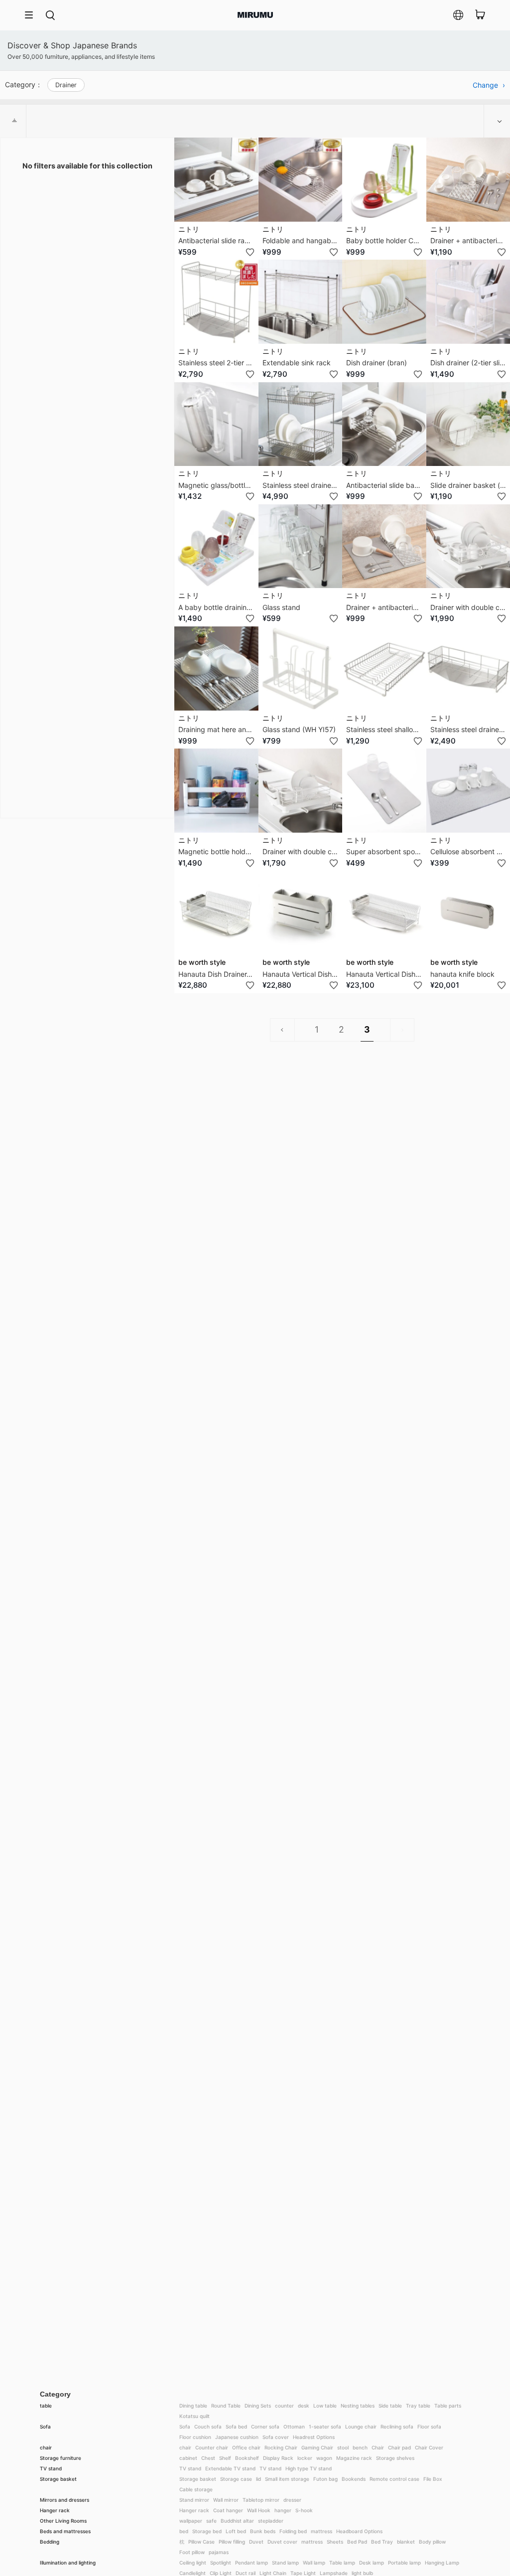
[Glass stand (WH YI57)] (301, 669)
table (46, 2406)
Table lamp (342, 2563)
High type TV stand (309, 2468)
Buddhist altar (237, 2521)
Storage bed (207, 2531)
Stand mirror (194, 2500)
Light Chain (273, 2573)
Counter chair (212, 2447)
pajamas (219, 2552)
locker (305, 2458)
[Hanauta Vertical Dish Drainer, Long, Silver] (384, 913)
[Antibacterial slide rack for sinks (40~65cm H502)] (216, 180)
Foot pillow (192, 2552)
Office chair (246, 2447)
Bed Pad (357, 2542)
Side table (390, 2406)
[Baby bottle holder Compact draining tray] (384, 180)
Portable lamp (404, 2563)
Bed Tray (382, 2542)
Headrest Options (314, 2437)
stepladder (271, 2521)
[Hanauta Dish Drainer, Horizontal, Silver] (216, 913)
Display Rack (278, 2458)
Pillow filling (232, 2542)
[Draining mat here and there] (216, 669)
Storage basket (58, 2479)
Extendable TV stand (230, 2468)
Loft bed (236, 2531)
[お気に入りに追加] (250, 252)
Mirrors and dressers (64, 2500)
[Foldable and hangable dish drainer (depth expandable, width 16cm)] (301, 180)
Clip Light (221, 2573)
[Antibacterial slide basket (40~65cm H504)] (384, 424)
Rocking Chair (281, 2447)
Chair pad (399, 2447)
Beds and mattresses (65, 2531)
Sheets (335, 2542)
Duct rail (246, 2573)
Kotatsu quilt (194, 2416)
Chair (378, 2447)
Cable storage (196, 2489)
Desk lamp (372, 2563)
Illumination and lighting (68, 2563)
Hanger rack (55, 2510)
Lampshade (334, 2573)
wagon (324, 2458)
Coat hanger (228, 2510)
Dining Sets (258, 2406)
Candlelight (192, 2573)
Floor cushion (195, 2437)
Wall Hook (259, 2510)
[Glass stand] (301, 546)
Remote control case (394, 2479)
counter (284, 2406)
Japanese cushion (237, 2437)
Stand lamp (285, 2563)
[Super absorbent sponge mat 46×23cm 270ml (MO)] (384, 791)
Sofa (45, 2426)
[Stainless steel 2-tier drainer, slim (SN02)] (216, 302)
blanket (406, 2542)
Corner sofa (265, 2426)
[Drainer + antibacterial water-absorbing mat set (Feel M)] (384, 546)
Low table (325, 2406)
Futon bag (325, 2479)
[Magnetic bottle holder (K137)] (216, 791)
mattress (321, 2531)
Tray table (418, 2406)
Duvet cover (282, 2542)
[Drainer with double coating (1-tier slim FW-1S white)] (301, 791)
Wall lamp (314, 2563)
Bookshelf (247, 2458)
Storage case (236, 2479)
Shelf (225, 2458)
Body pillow (432, 2542)
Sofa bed (236, 2426)
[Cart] (480, 15)
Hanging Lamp (442, 2563)
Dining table (193, 2406)
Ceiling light (193, 2563)
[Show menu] (32, 15)
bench (360, 2447)
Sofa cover (276, 2437)
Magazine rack (354, 2458)
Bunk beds (263, 2531)
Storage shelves (395, 2458)
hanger (283, 2510)
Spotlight (221, 2563)
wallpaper (191, 2521)
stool (343, 2447)
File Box (433, 2479)
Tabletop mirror (261, 2500)
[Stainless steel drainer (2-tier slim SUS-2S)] (301, 424)
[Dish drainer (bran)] (384, 302)
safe (211, 2521)
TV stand (51, 2468)
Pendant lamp (252, 2563)
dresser (292, 2500)
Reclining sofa (397, 2426)
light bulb (362, 2573)
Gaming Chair (317, 2447)
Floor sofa (429, 2426)
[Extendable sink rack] (301, 302)
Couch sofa (208, 2426)
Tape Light (303, 2573)
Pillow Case (201, 2542)
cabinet (188, 2458)
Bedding (50, 2542)
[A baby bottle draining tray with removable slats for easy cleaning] (216, 546)
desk (304, 2406)
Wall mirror (226, 2500)
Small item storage (287, 2479)
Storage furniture (61, 2458)
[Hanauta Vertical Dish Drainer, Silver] (301, 913)
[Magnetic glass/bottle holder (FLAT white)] (216, 424)
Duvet (256, 2542)
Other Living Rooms (63, 2521)
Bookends (354, 2479)
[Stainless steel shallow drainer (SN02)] (384, 669)
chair (46, 2447)
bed (184, 2531)
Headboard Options (359, 2531)
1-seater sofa (325, 2426)
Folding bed (293, 2531)
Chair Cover (429, 2447)
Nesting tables (358, 2406)
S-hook (304, 2510)
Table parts (448, 2406)
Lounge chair (361, 2426)
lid (258, 2479)
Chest (208, 2458)
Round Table (226, 2406)
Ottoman (294, 2426)
